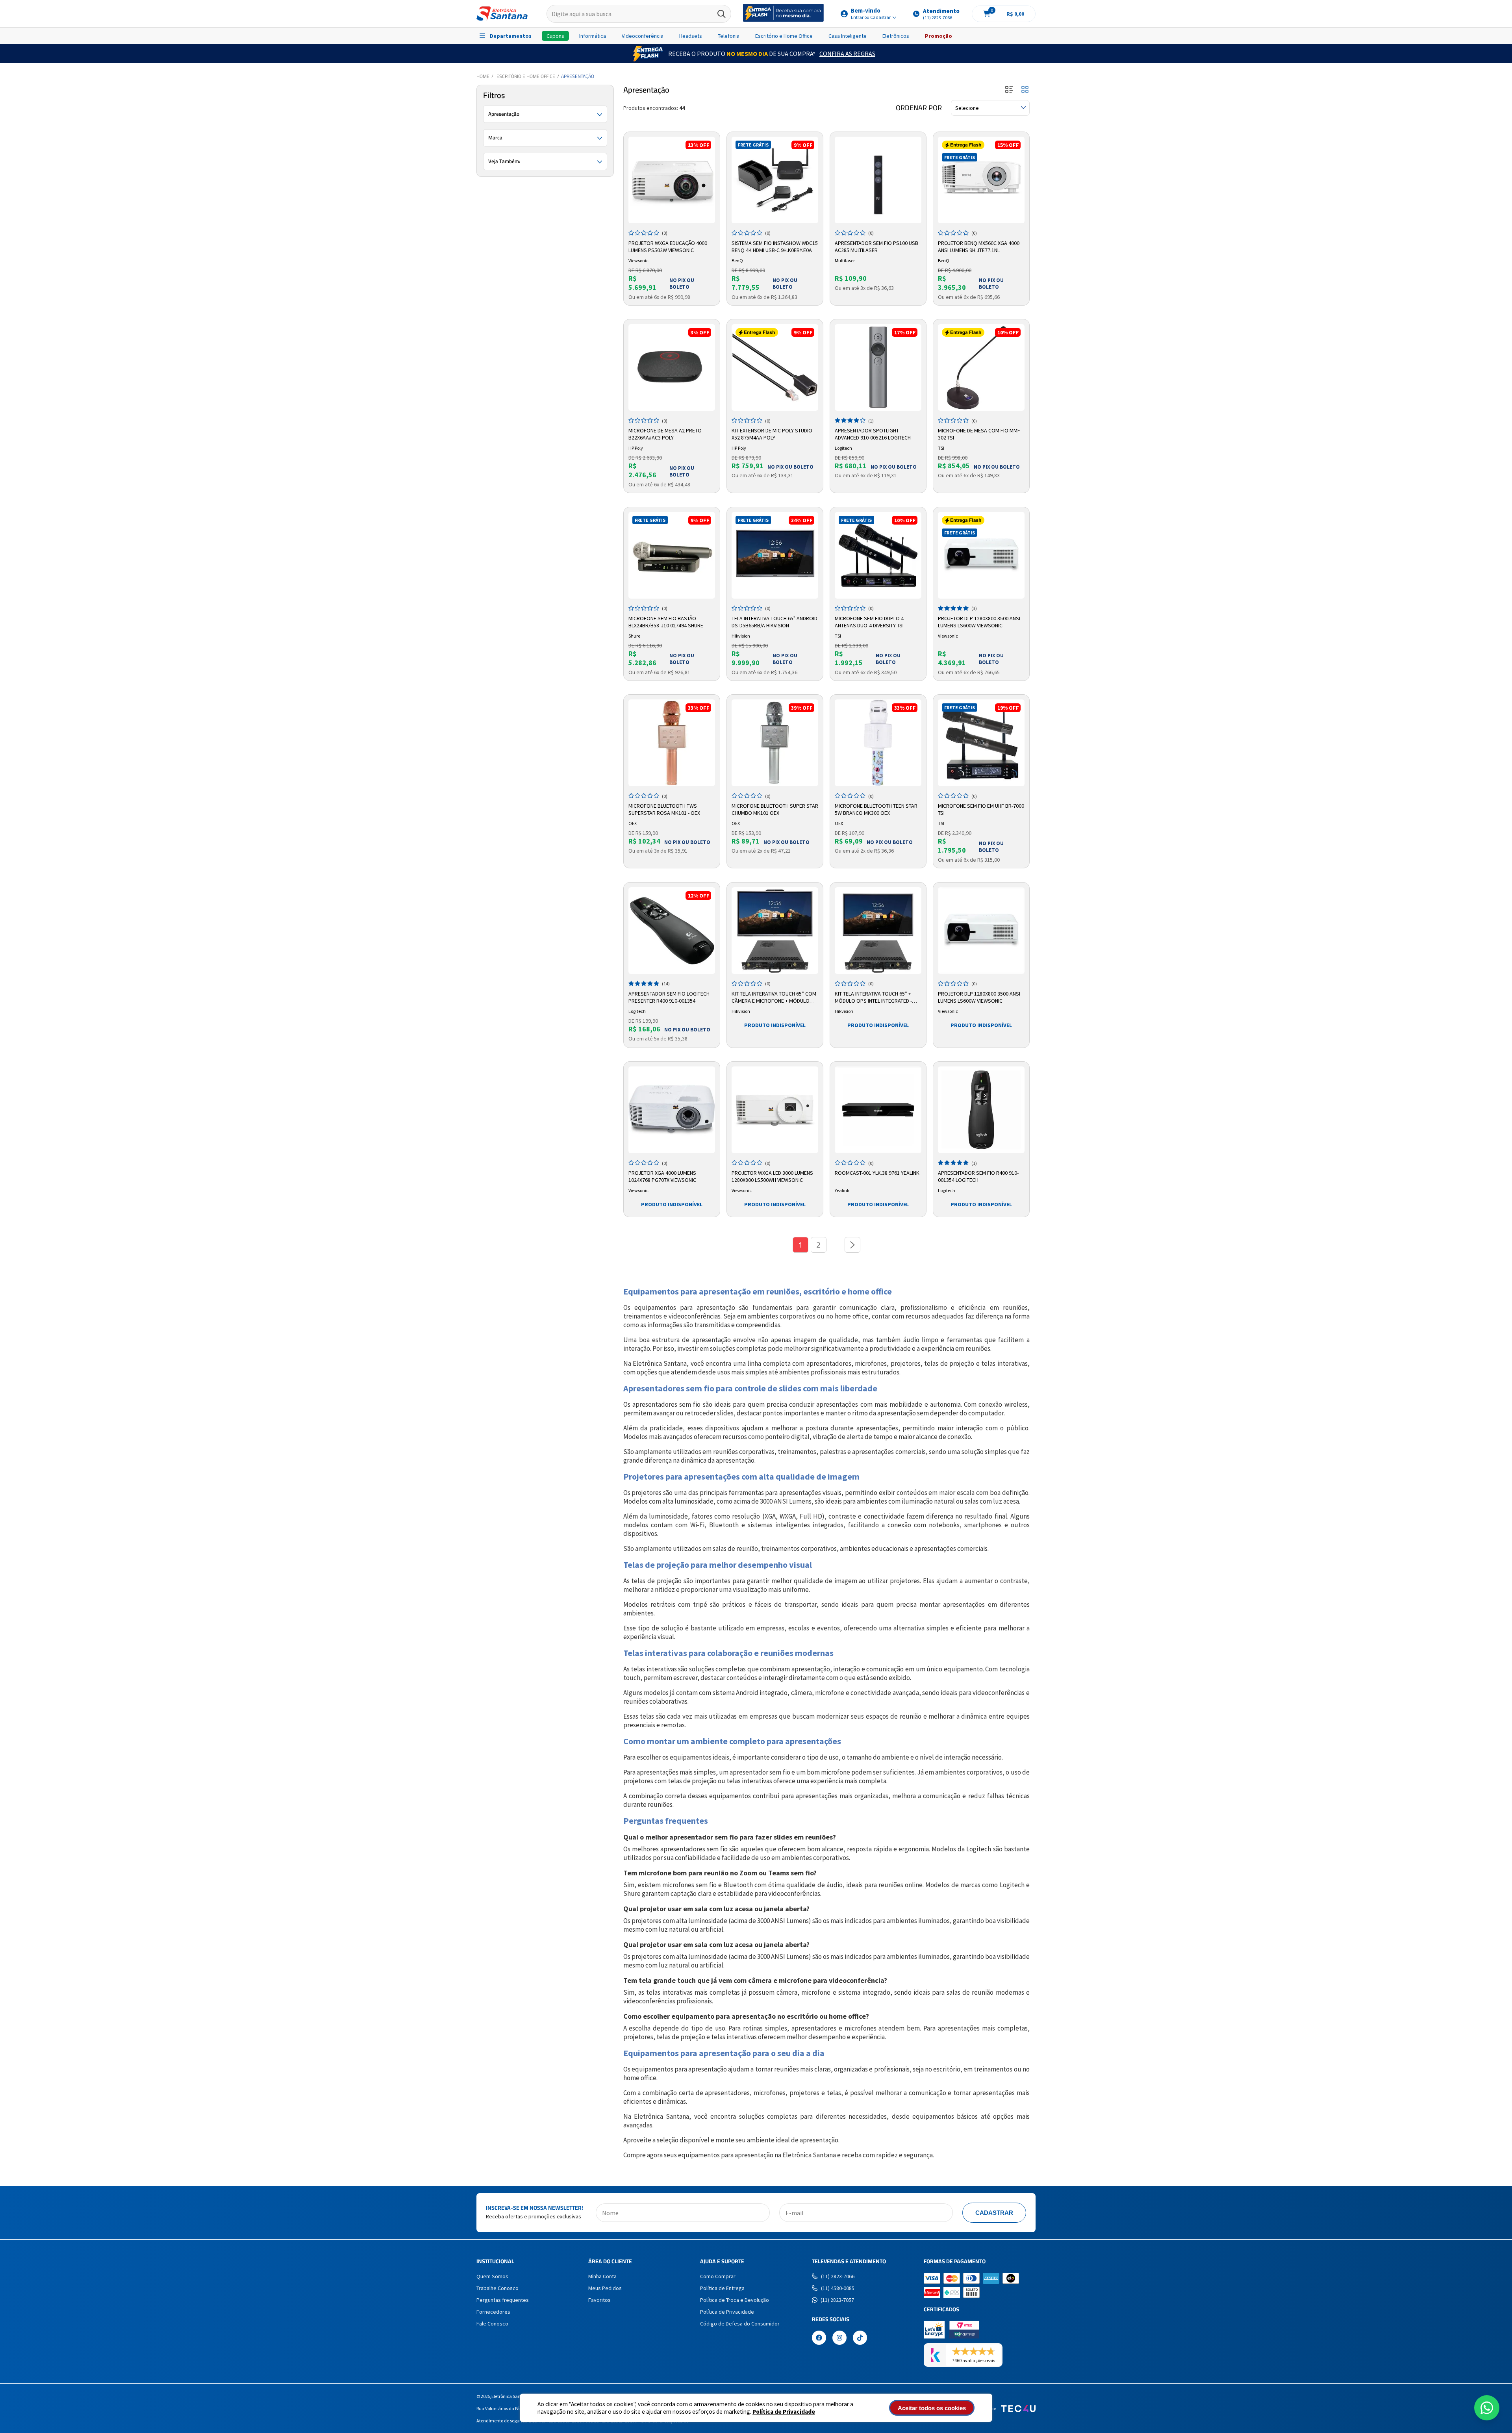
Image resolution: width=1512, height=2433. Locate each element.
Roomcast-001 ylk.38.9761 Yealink (877, 1173)
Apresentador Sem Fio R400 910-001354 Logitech (978, 1176)
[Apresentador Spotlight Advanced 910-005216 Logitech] (878, 367)
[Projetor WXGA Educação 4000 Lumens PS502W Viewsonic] (672, 180)
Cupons (555, 36)
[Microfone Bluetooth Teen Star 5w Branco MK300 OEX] (878, 743)
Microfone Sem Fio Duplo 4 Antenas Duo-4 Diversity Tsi (869, 622)
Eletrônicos (896, 36)
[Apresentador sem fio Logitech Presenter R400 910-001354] (672, 931)
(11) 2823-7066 (838, 2276)
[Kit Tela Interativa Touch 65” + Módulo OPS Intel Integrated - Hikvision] (878, 931)
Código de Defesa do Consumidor (740, 2324)
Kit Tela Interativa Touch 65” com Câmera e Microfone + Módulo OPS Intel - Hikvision (774, 998)
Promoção (939, 36)
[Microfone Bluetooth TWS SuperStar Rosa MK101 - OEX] (672, 743)
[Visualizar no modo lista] (1009, 90)
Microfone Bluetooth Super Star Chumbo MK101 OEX (775, 809)
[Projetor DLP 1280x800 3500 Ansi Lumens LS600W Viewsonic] (981, 555)
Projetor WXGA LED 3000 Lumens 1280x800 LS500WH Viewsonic (772, 1176)
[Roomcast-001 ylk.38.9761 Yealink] (878, 1110)
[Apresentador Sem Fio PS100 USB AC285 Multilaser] (878, 180)
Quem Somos (492, 2276)
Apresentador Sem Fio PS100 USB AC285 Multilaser (876, 247)
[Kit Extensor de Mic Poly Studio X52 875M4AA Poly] (775, 367)
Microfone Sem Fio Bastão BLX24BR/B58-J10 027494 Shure (666, 622)
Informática (593, 36)
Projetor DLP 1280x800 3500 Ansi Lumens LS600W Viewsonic (979, 622)
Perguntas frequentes (503, 2300)
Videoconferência (643, 36)
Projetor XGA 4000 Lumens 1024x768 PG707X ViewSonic (662, 1176)
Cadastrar (994, 2213)
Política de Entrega (722, 2288)
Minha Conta (602, 2276)
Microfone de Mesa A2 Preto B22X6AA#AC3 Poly (665, 434)
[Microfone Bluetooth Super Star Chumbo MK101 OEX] (775, 743)
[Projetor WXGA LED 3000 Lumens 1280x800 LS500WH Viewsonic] (775, 1110)
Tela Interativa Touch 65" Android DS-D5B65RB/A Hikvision (775, 622)
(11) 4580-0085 (838, 2288)
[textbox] (639, 14)
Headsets (691, 36)
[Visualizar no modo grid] (1025, 90)
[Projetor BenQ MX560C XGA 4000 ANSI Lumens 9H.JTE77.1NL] (981, 180)
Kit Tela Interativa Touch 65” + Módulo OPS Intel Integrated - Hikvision (873, 998)
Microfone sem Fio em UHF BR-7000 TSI (981, 809)
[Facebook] (819, 2338)
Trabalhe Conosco (498, 2288)
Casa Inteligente (848, 36)
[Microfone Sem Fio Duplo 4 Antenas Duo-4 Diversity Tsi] (878, 555)
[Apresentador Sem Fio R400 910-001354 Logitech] (981, 1110)
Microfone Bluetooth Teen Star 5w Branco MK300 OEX (876, 809)
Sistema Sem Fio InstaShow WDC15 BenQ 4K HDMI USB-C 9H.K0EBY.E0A (775, 247)
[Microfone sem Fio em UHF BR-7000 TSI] (981, 743)
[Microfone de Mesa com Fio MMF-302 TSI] (981, 367)
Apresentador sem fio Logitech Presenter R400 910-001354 (669, 997)
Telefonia (729, 36)
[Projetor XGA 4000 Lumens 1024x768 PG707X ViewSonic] (672, 1110)
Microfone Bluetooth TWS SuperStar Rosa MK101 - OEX (664, 809)
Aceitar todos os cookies (932, 2408)
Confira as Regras (847, 54)
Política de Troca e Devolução (735, 2300)
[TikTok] (860, 2338)
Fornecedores (493, 2312)
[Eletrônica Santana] (502, 14)
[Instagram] (839, 2338)
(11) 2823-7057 (837, 2300)
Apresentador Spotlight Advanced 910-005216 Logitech (873, 434)
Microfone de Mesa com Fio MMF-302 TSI (980, 434)
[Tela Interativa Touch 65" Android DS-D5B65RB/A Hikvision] (775, 555)
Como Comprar (718, 2276)
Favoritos (599, 2300)
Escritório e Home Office (784, 36)
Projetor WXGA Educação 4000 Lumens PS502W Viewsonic (668, 247)
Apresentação (578, 76)
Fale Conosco (492, 2324)
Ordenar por (919, 108)
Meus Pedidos (605, 2288)
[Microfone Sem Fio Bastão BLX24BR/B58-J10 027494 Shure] (672, 555)
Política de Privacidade (784, 2412)
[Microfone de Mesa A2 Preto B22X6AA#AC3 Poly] (672, 367)
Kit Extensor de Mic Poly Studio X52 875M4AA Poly (772, 434)
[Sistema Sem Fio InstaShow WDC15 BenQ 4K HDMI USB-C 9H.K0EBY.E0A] (775, 180)
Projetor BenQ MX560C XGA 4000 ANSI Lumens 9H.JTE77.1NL (979, 247)
